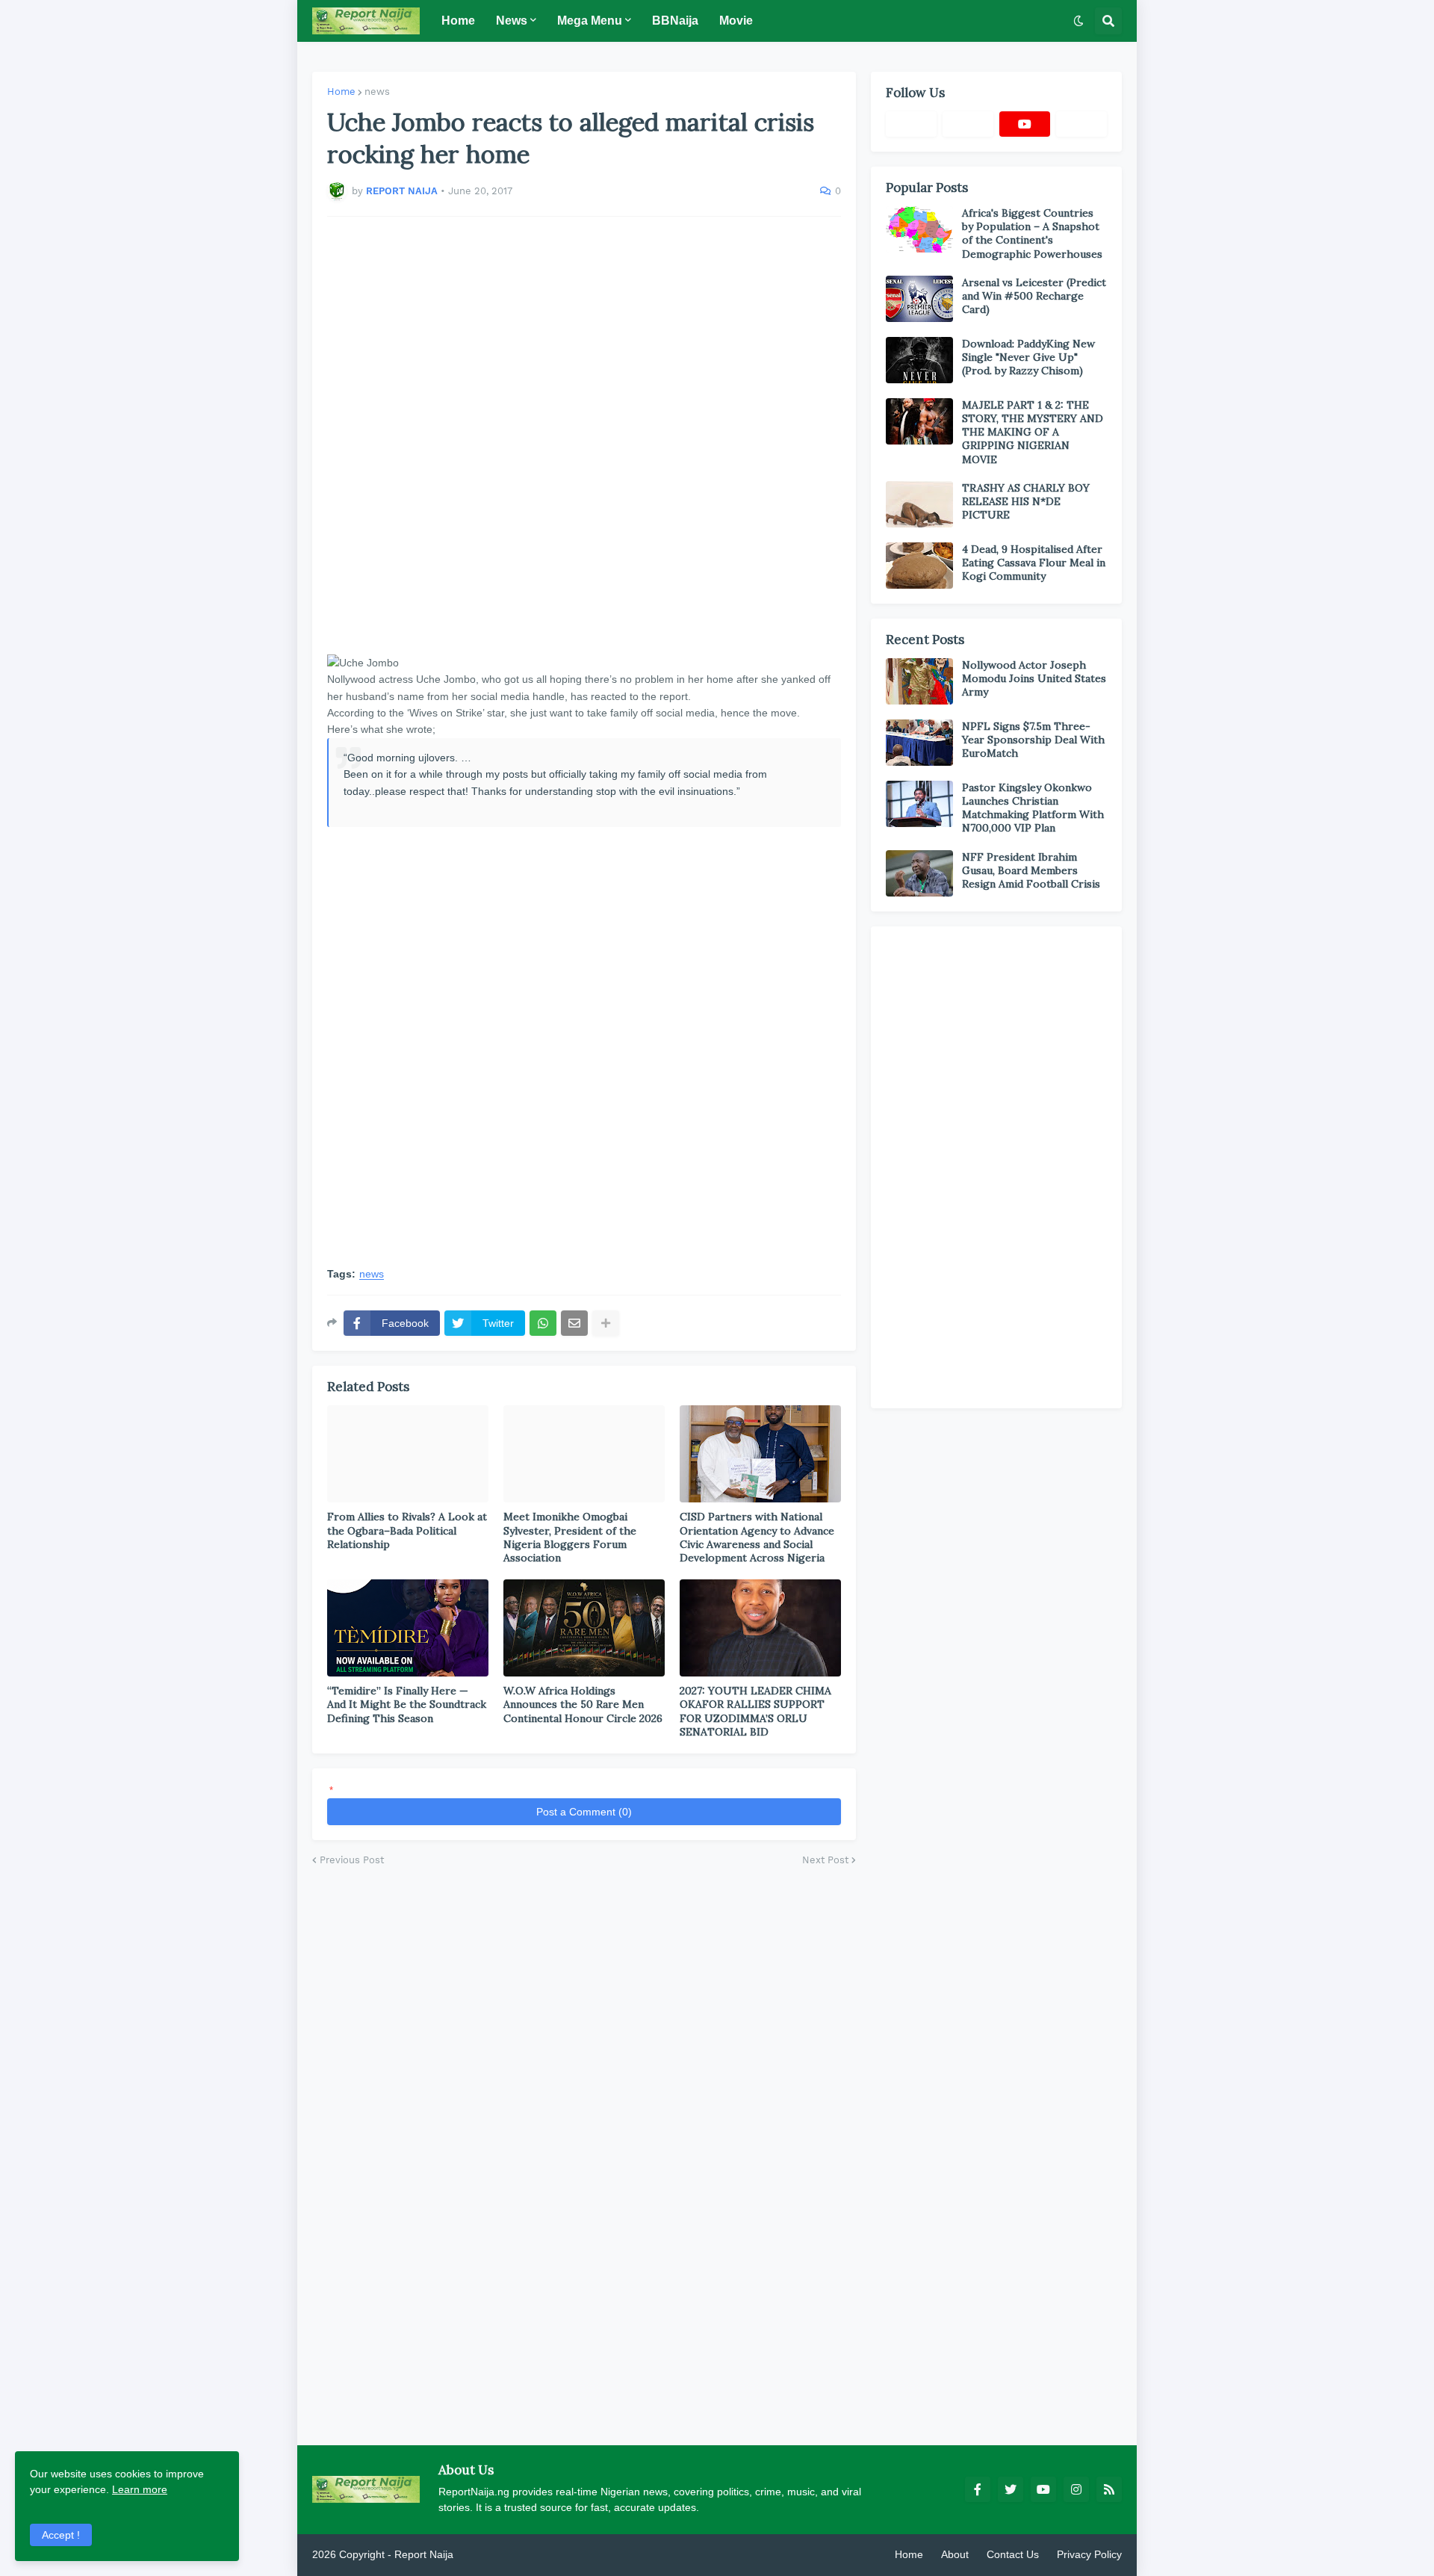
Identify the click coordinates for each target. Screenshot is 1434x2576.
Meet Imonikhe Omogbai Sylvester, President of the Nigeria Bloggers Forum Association (570, 1537)
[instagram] (1076, 2489)
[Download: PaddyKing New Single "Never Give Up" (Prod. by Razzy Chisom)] (919, 360)
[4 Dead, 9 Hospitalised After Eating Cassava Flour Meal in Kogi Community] (919, 566)
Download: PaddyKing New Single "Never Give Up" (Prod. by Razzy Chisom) (1028, 357)
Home (341, 92)
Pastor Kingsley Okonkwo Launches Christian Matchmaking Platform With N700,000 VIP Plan (1033, 808)
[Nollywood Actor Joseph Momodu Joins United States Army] (919, 681)
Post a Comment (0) (584, 1812)
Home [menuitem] (458, 21)
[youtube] (1025, 124)
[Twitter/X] (968, 124)
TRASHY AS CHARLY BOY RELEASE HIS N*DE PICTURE (1026, 501)
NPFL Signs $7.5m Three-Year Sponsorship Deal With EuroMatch (1033, 740)
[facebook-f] (978, 2489)
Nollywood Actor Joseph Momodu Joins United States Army (1034, 678)
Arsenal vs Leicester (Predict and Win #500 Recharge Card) (1034, 296)
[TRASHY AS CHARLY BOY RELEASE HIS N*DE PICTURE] (919, 504)
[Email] (574, 1323)
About (955, 2554)
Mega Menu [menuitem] (590, 21)
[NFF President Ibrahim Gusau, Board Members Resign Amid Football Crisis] (919, 873)
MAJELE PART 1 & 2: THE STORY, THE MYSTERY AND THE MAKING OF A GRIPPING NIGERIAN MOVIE (1033, 432)
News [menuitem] (512, 21)
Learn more (140, 2489)
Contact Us (1013, 2554)
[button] (1078, 21)
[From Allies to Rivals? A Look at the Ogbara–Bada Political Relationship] (408, 1454)
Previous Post (352, 1860)
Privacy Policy (1089, 2554)
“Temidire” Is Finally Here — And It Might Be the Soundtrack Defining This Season (407, 1704)
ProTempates (488, 2554)
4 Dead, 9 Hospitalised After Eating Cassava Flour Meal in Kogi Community (1034, 563)
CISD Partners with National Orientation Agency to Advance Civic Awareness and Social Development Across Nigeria (757, 1537)
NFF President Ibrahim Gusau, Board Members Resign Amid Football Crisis (1031, 870)
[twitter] (1011, 2489)
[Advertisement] (584, 436)
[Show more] (606, 1323)
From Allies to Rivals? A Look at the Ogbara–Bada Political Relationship (407, 1530)
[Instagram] (1081, 124)
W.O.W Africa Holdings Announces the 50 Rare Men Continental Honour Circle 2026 (583, 1704)
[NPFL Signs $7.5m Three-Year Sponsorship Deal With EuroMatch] (919, 743)
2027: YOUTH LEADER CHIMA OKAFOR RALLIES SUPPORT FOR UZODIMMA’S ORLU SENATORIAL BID (755, 1711)
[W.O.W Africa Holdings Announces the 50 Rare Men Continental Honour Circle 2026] (584, 1628)
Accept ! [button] (61, 2535)
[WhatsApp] (543, 1323)
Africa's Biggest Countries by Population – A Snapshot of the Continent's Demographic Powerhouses (1032, 233)
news (377, 92)
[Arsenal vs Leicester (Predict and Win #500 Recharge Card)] (919, 299)
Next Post (825, 1860)
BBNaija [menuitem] (675, 21)
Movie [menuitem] (736, 21)
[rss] (1109, 2489)
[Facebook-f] (911, 124)
